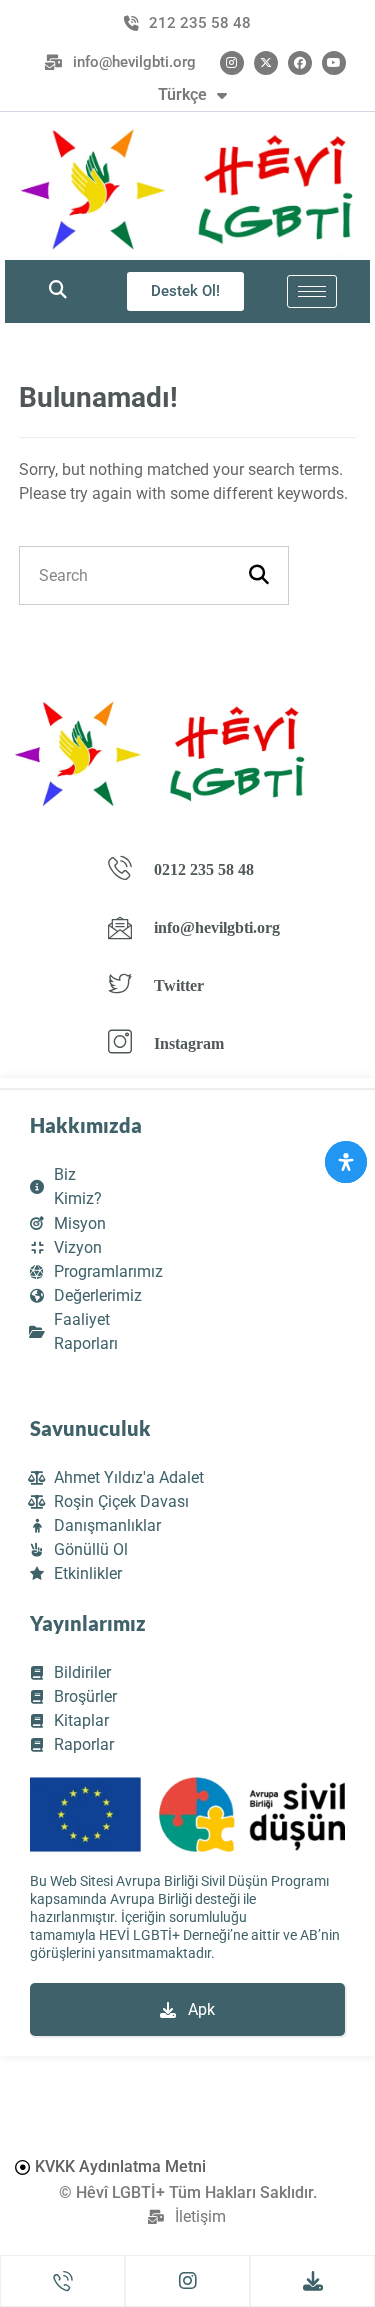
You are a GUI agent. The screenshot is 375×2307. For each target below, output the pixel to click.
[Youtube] (334, 63)
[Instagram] (232, 63)
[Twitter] (266, 63)
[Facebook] (300, 63)
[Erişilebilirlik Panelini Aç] (346, 1162)
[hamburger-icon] (312, 291)
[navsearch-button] (58, 291)
